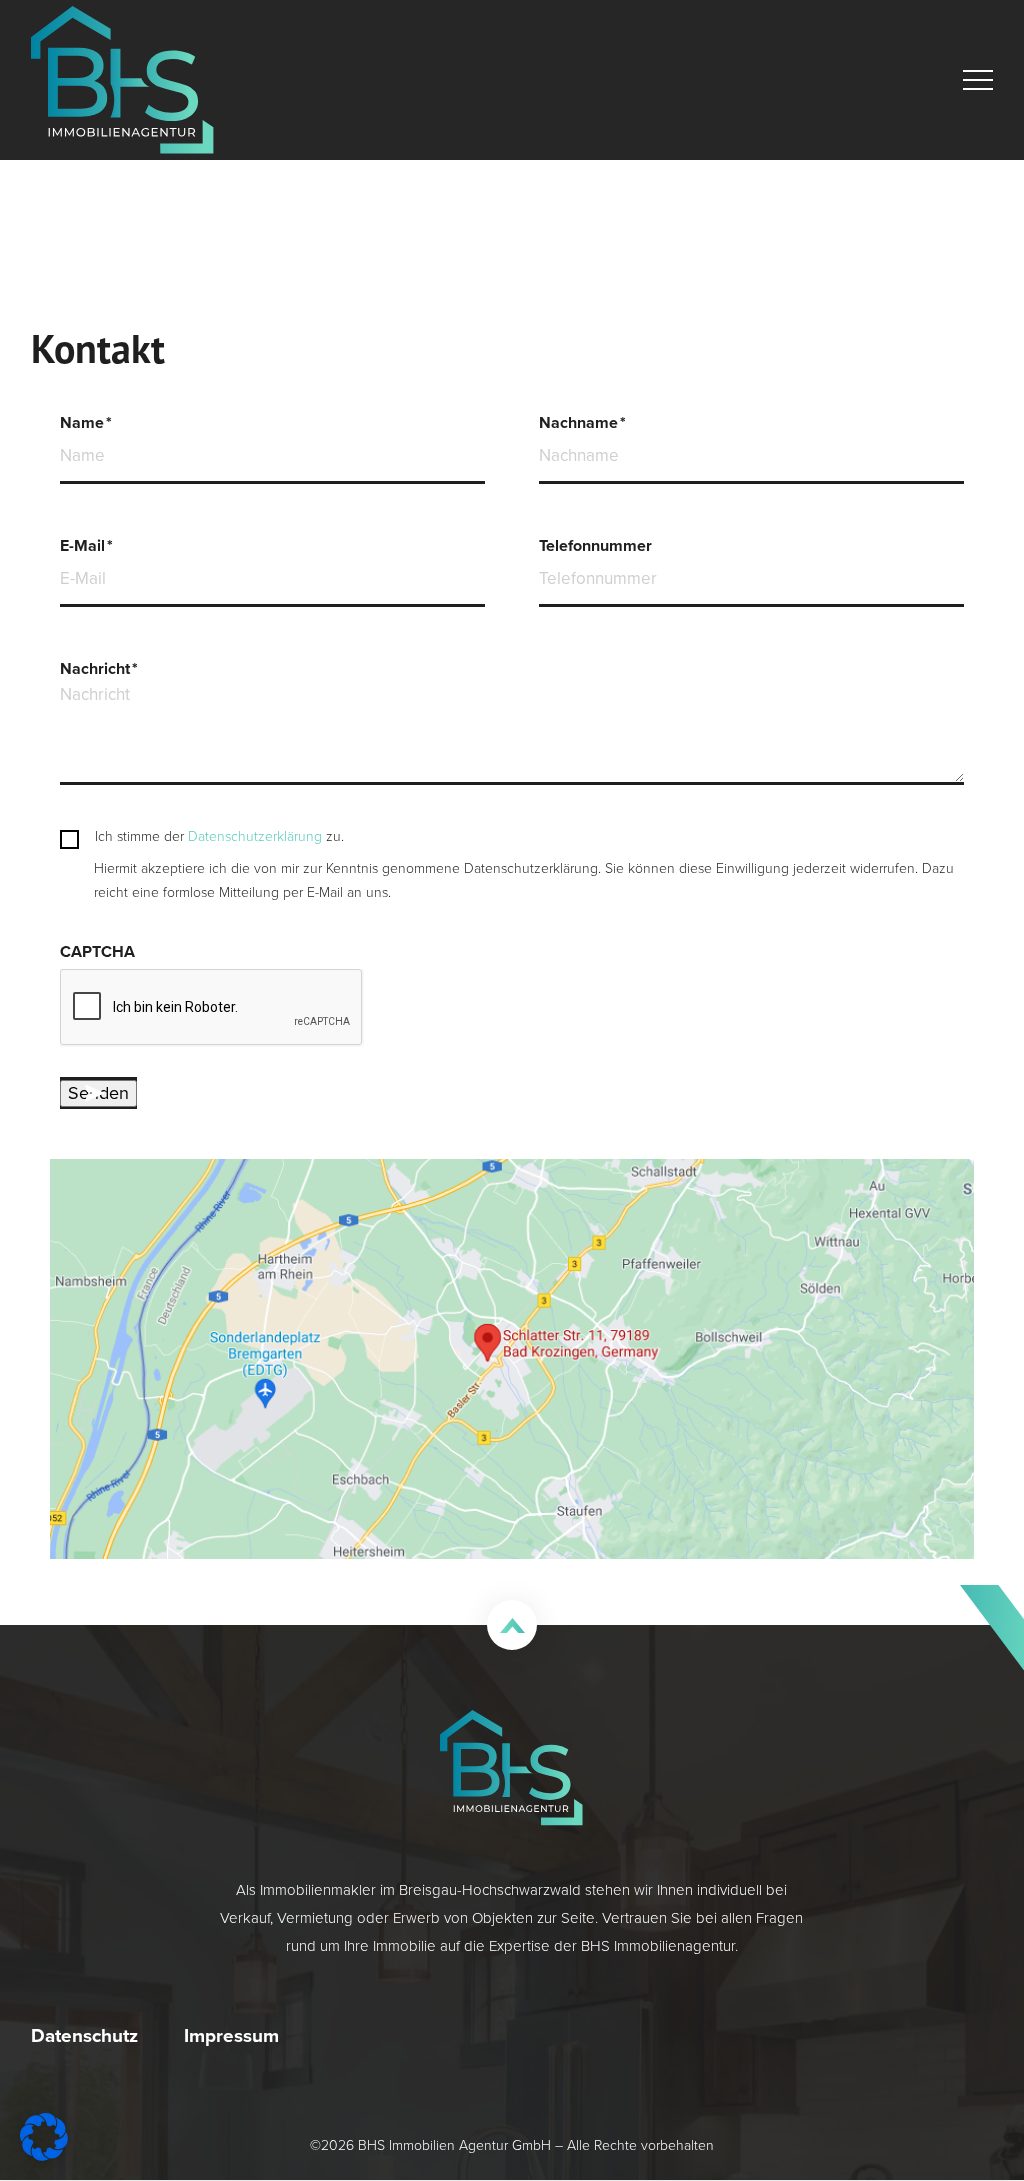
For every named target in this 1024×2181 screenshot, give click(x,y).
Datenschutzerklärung (255, 836)
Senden (98, 1093)
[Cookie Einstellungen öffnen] (44, 2155)
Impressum (231, 2035)
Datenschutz (84, 2035)
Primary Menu (981, 80)
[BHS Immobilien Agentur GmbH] (122, 80)
